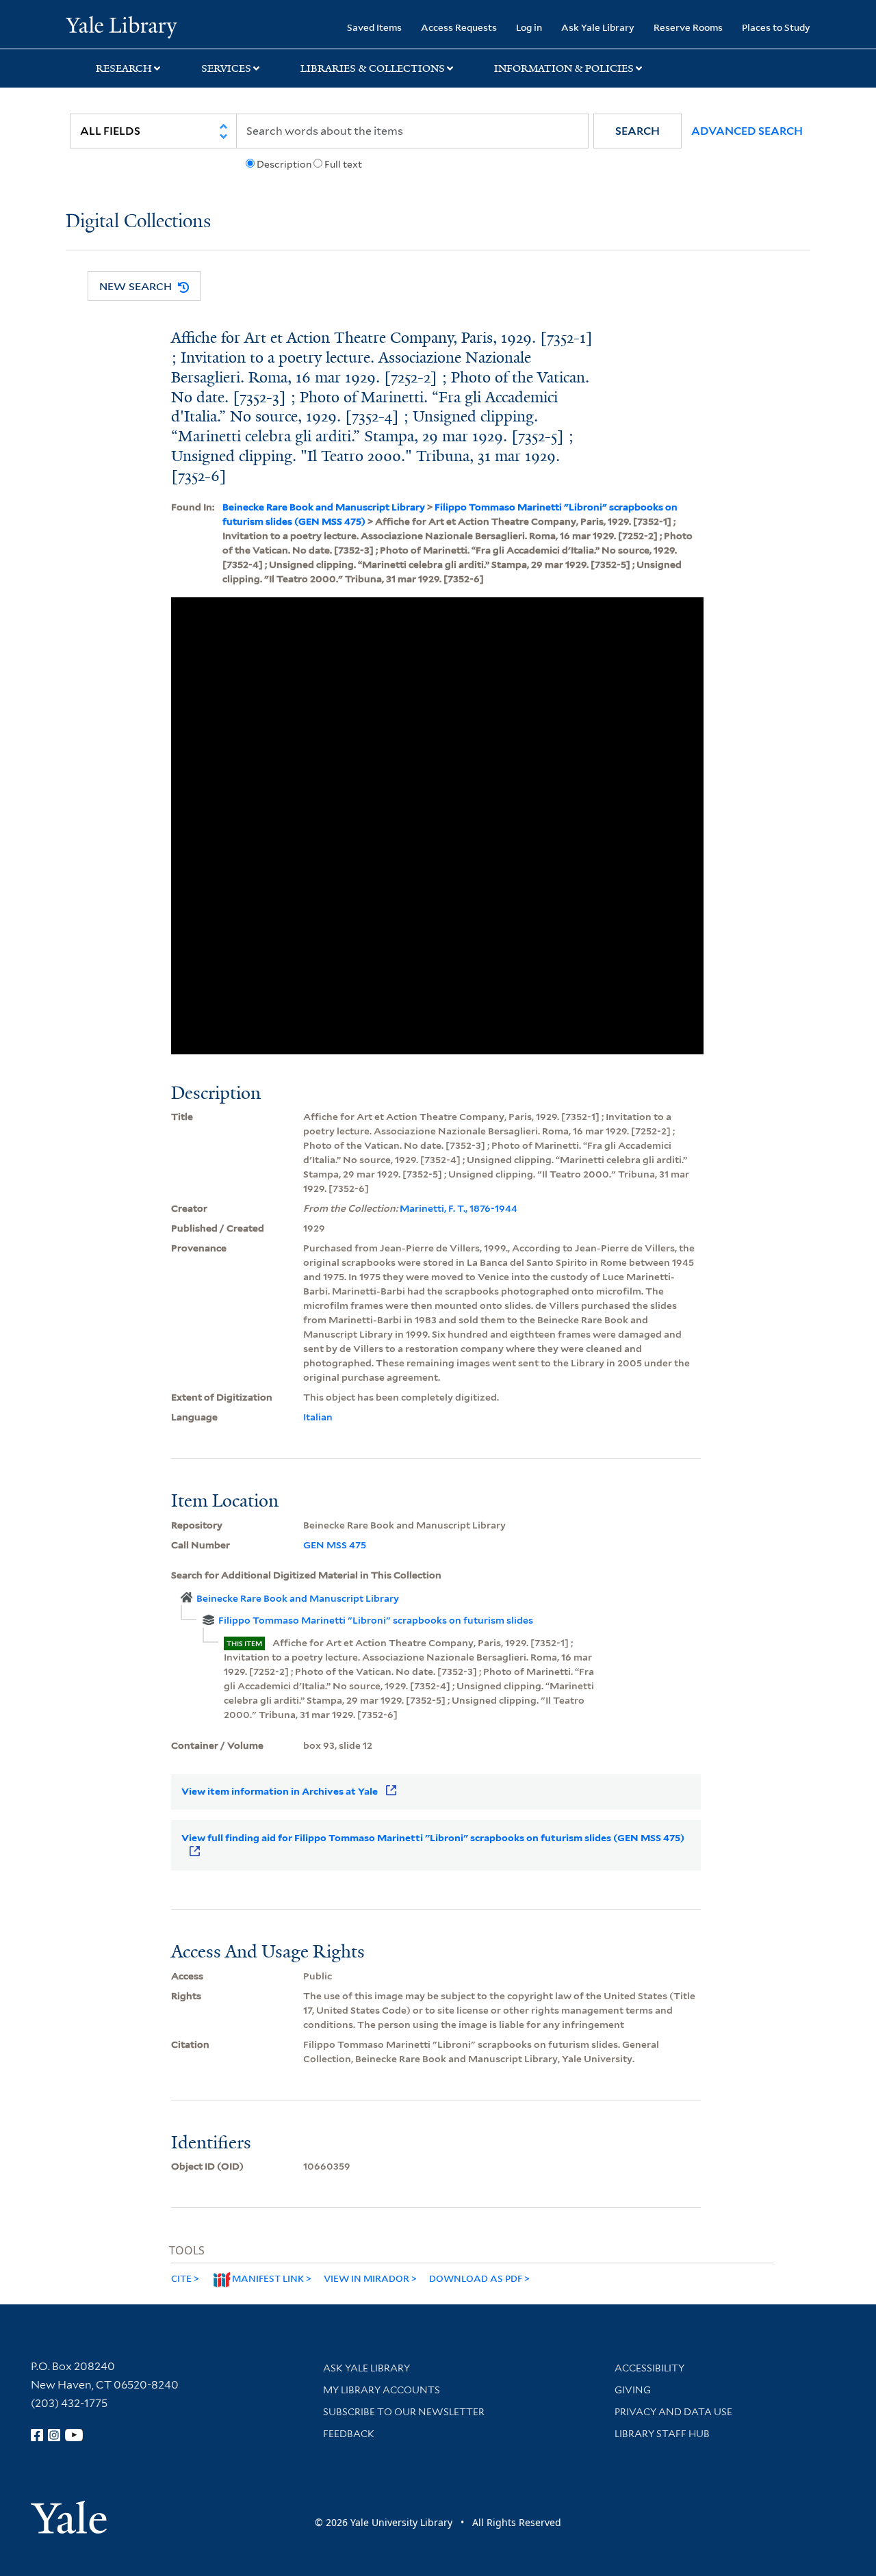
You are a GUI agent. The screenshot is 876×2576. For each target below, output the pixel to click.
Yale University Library (121, 26)
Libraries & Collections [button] (373, 68)
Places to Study (776, 27)
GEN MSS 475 (335, 1545)
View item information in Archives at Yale (280, 1791)
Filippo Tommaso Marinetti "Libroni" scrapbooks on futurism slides (376, 1620)
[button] (637, 131)
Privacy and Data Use (673, 2412)
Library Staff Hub (662, 2434)
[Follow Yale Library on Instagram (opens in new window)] (54, 2435)
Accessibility (649, 2368)
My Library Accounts (382, 2390)
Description (284, 164)
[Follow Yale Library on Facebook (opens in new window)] (37, 2435)
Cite (181, 2278)
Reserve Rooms (688, 27)
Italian (318, 1417)
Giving (633, 2390)
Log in (529, 27)
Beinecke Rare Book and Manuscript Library (324, 507)
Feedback (349, 2434)
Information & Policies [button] (564, 68)
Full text (343, 164)
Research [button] (124, 68)
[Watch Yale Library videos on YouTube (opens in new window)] (74, 2435)
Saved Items (374, 27)
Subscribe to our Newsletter (404, 2412)
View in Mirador (366, 2278)
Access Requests (459, 27)
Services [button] (226, 68)
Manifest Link (268, 2278)
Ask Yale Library (598, 27)
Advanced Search (747, 131)
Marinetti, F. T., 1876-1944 (459, 1208)
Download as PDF (476, 2278)
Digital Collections (138, 222)
